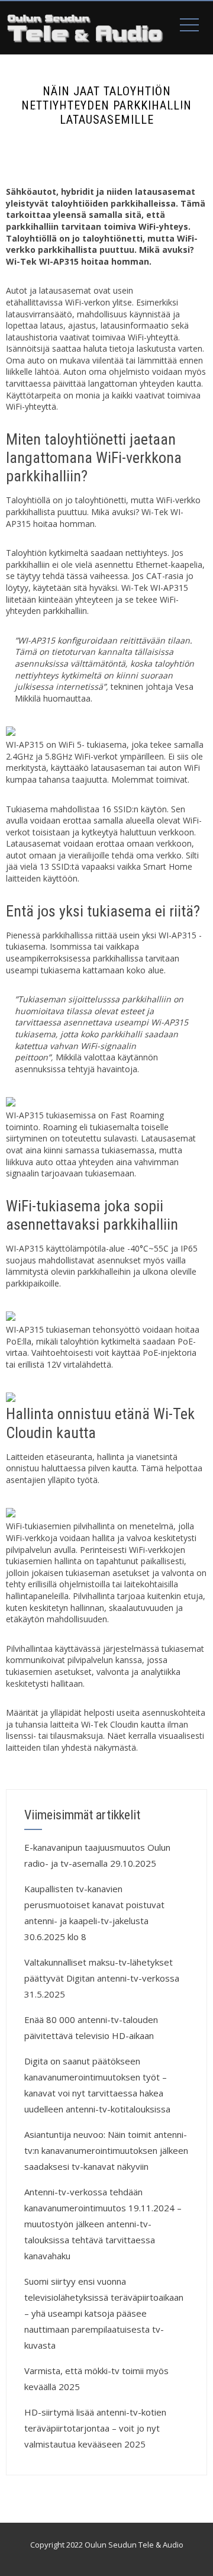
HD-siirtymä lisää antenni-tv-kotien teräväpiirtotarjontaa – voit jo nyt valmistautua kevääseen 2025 (95, 2428)
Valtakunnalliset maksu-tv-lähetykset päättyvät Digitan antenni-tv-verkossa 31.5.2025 (102, 1978)
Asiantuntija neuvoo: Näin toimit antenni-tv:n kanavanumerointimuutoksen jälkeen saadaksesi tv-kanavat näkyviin (106, 2150)
